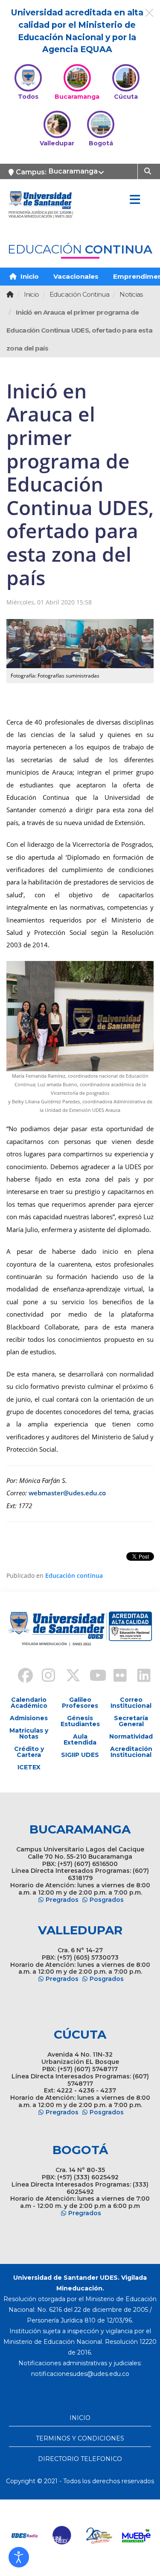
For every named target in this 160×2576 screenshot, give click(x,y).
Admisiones (29, 1718)
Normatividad (131, 1736)
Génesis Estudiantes (80, 1721)
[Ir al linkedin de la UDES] (140, 1677)
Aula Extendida (80, 1739)
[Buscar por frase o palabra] (149, 171)
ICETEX (29, 1767)
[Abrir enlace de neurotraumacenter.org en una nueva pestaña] (29, 2536)
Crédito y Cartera (29, 1752)
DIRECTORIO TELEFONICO (80, 2459)
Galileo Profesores (80, 1703)
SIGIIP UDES (80, 1755)
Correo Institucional (131, 1703)
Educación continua (74, 1575)
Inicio (29, 276)
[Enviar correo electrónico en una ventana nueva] (80, 2374)
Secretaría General (131, 1721)
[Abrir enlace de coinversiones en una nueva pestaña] (103, 2536)
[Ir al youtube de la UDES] (92, 1677)
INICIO (80, 2418)
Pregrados (62, 1900)
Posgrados (107, 1900)
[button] (19, 2557)
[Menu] (135, 200)
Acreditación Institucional (131, 1752)
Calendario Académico (29, 1703)
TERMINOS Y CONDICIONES (80, 2438)
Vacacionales (76, 276)
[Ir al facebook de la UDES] (20, 1677)
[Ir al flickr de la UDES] (116, 1677)
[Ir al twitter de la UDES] (68, 1677)
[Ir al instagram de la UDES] (44, 1677)
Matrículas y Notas (29, 1733)
